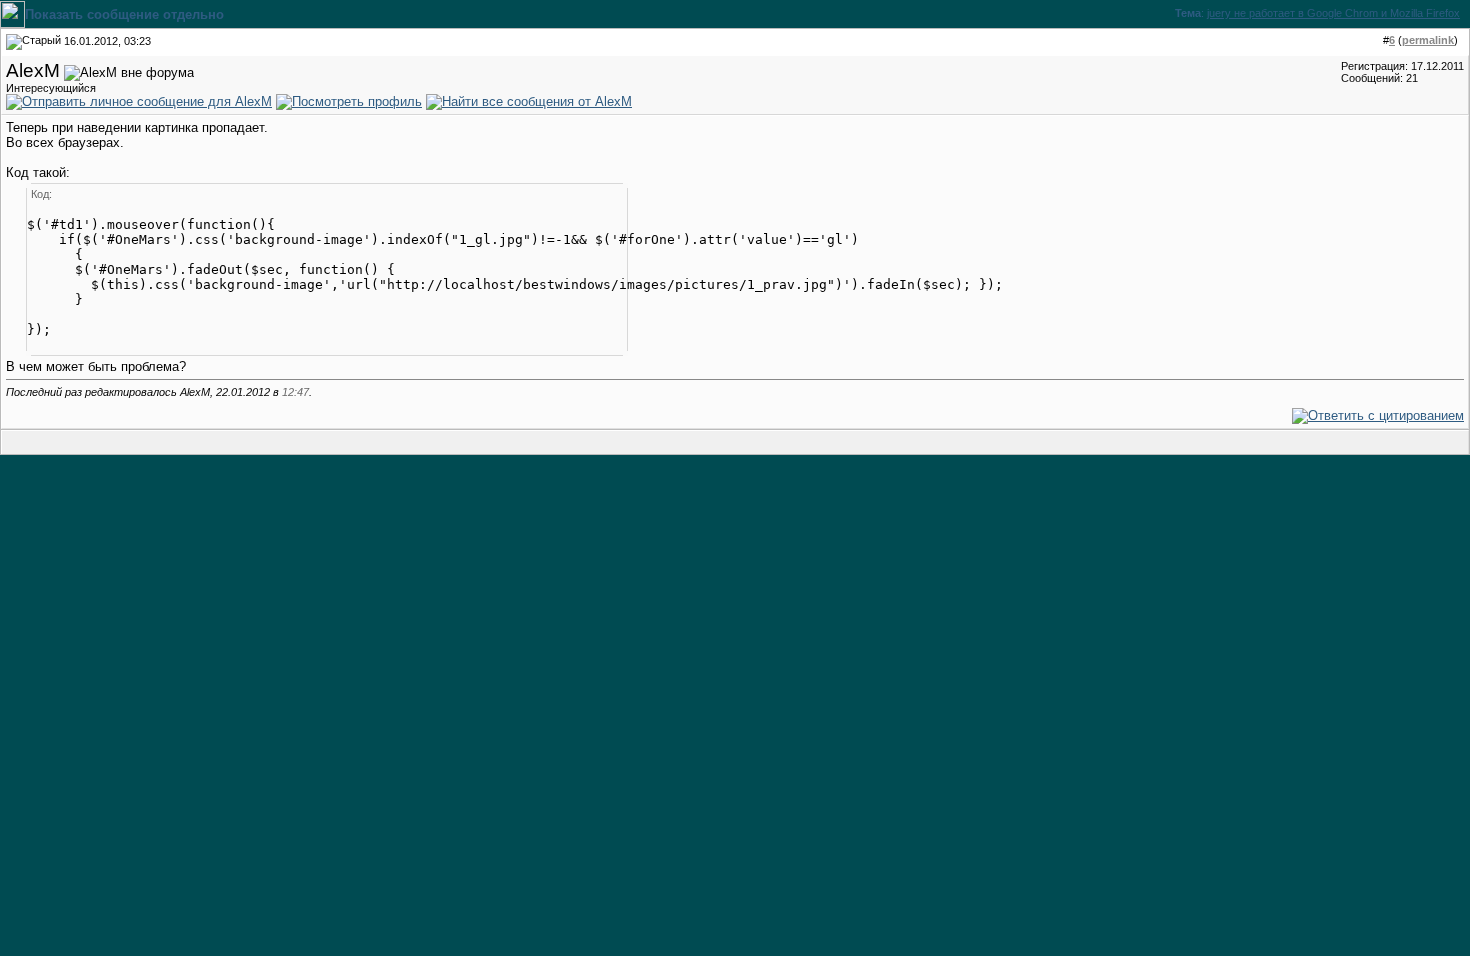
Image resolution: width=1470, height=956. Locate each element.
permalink (1428, 40)
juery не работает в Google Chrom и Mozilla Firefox (1333, 13)
